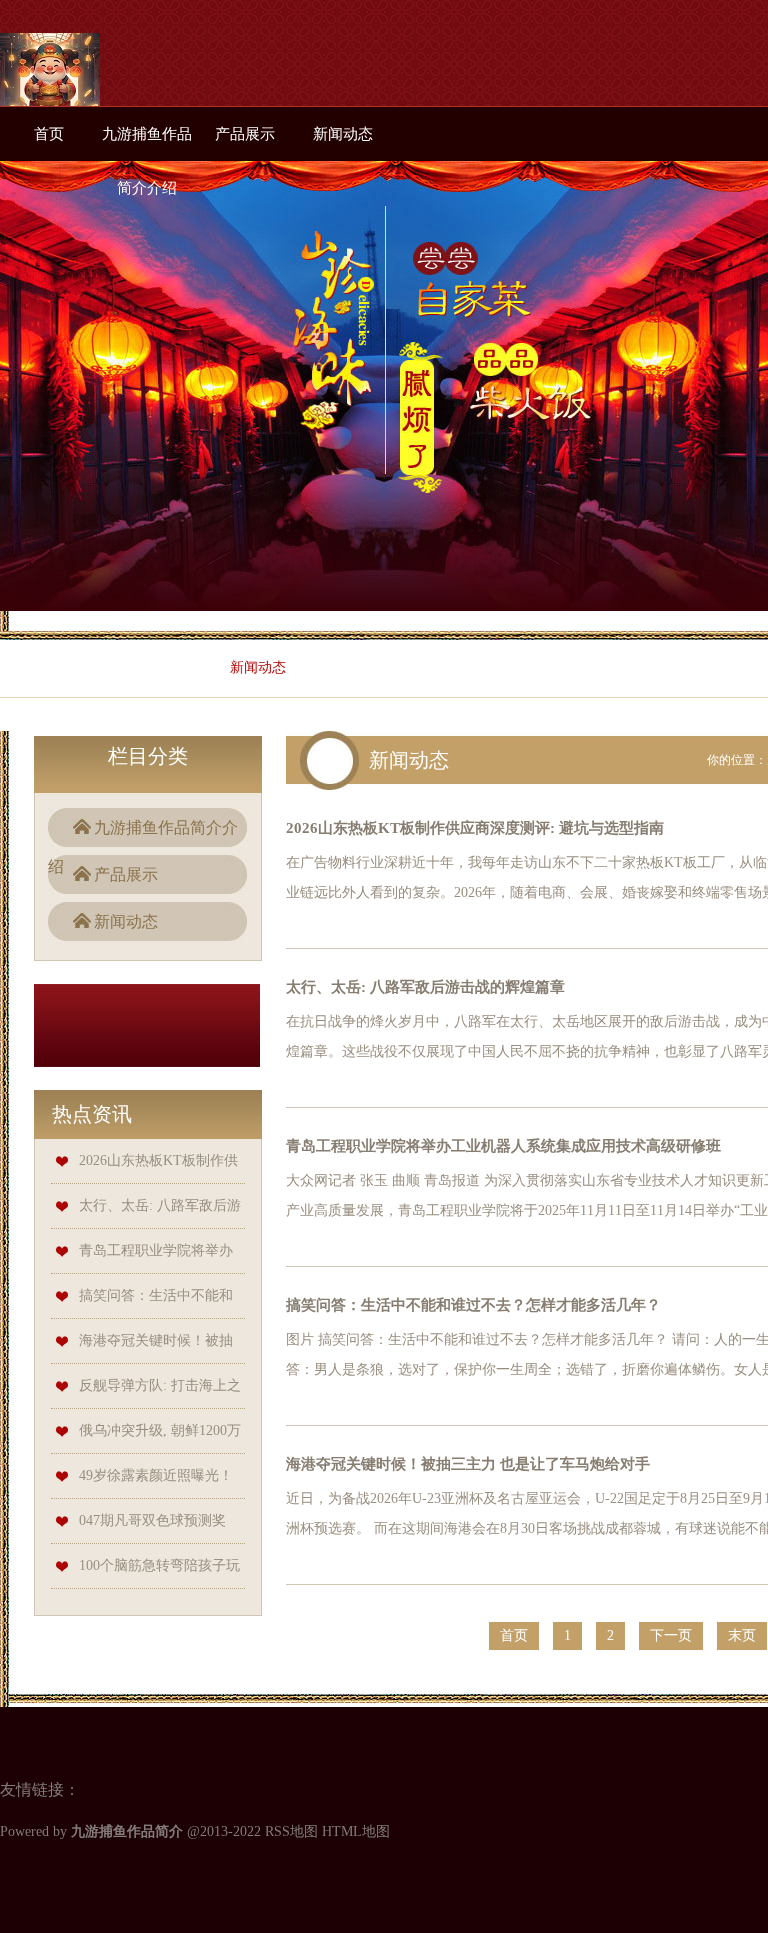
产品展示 (245, 134)
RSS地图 (291, 1831)
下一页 (671, 1635)
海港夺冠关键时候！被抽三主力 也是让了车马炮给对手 (468, 1464)
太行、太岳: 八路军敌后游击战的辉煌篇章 (425, 987)
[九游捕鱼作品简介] (50, 85)
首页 (49, 134)
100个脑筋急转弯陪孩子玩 (159, 1565)
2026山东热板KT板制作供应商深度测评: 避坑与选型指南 (475, 828)
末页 (742, 1635)
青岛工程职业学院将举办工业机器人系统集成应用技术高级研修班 (503, 1146)
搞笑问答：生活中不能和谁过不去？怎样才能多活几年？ (473, 1305)
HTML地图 (356, 1831)
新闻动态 (343, 134)
